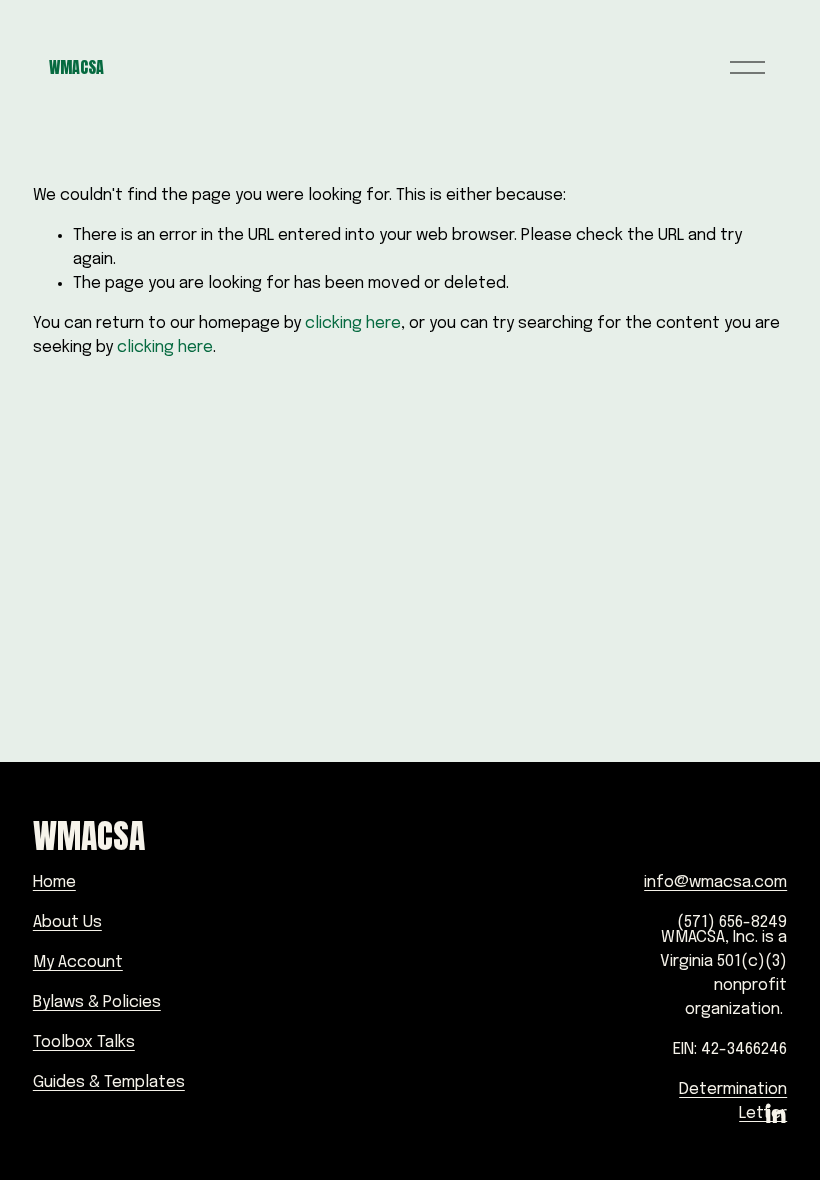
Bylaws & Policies (97, 1002)
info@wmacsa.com (715, 882)
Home (54, 882)
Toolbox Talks (84, 1042)
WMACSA (76, 67)
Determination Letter (733, 1101)
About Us (67, 922)
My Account (78, 962)
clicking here (353, 323)
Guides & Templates (109, 1082)
